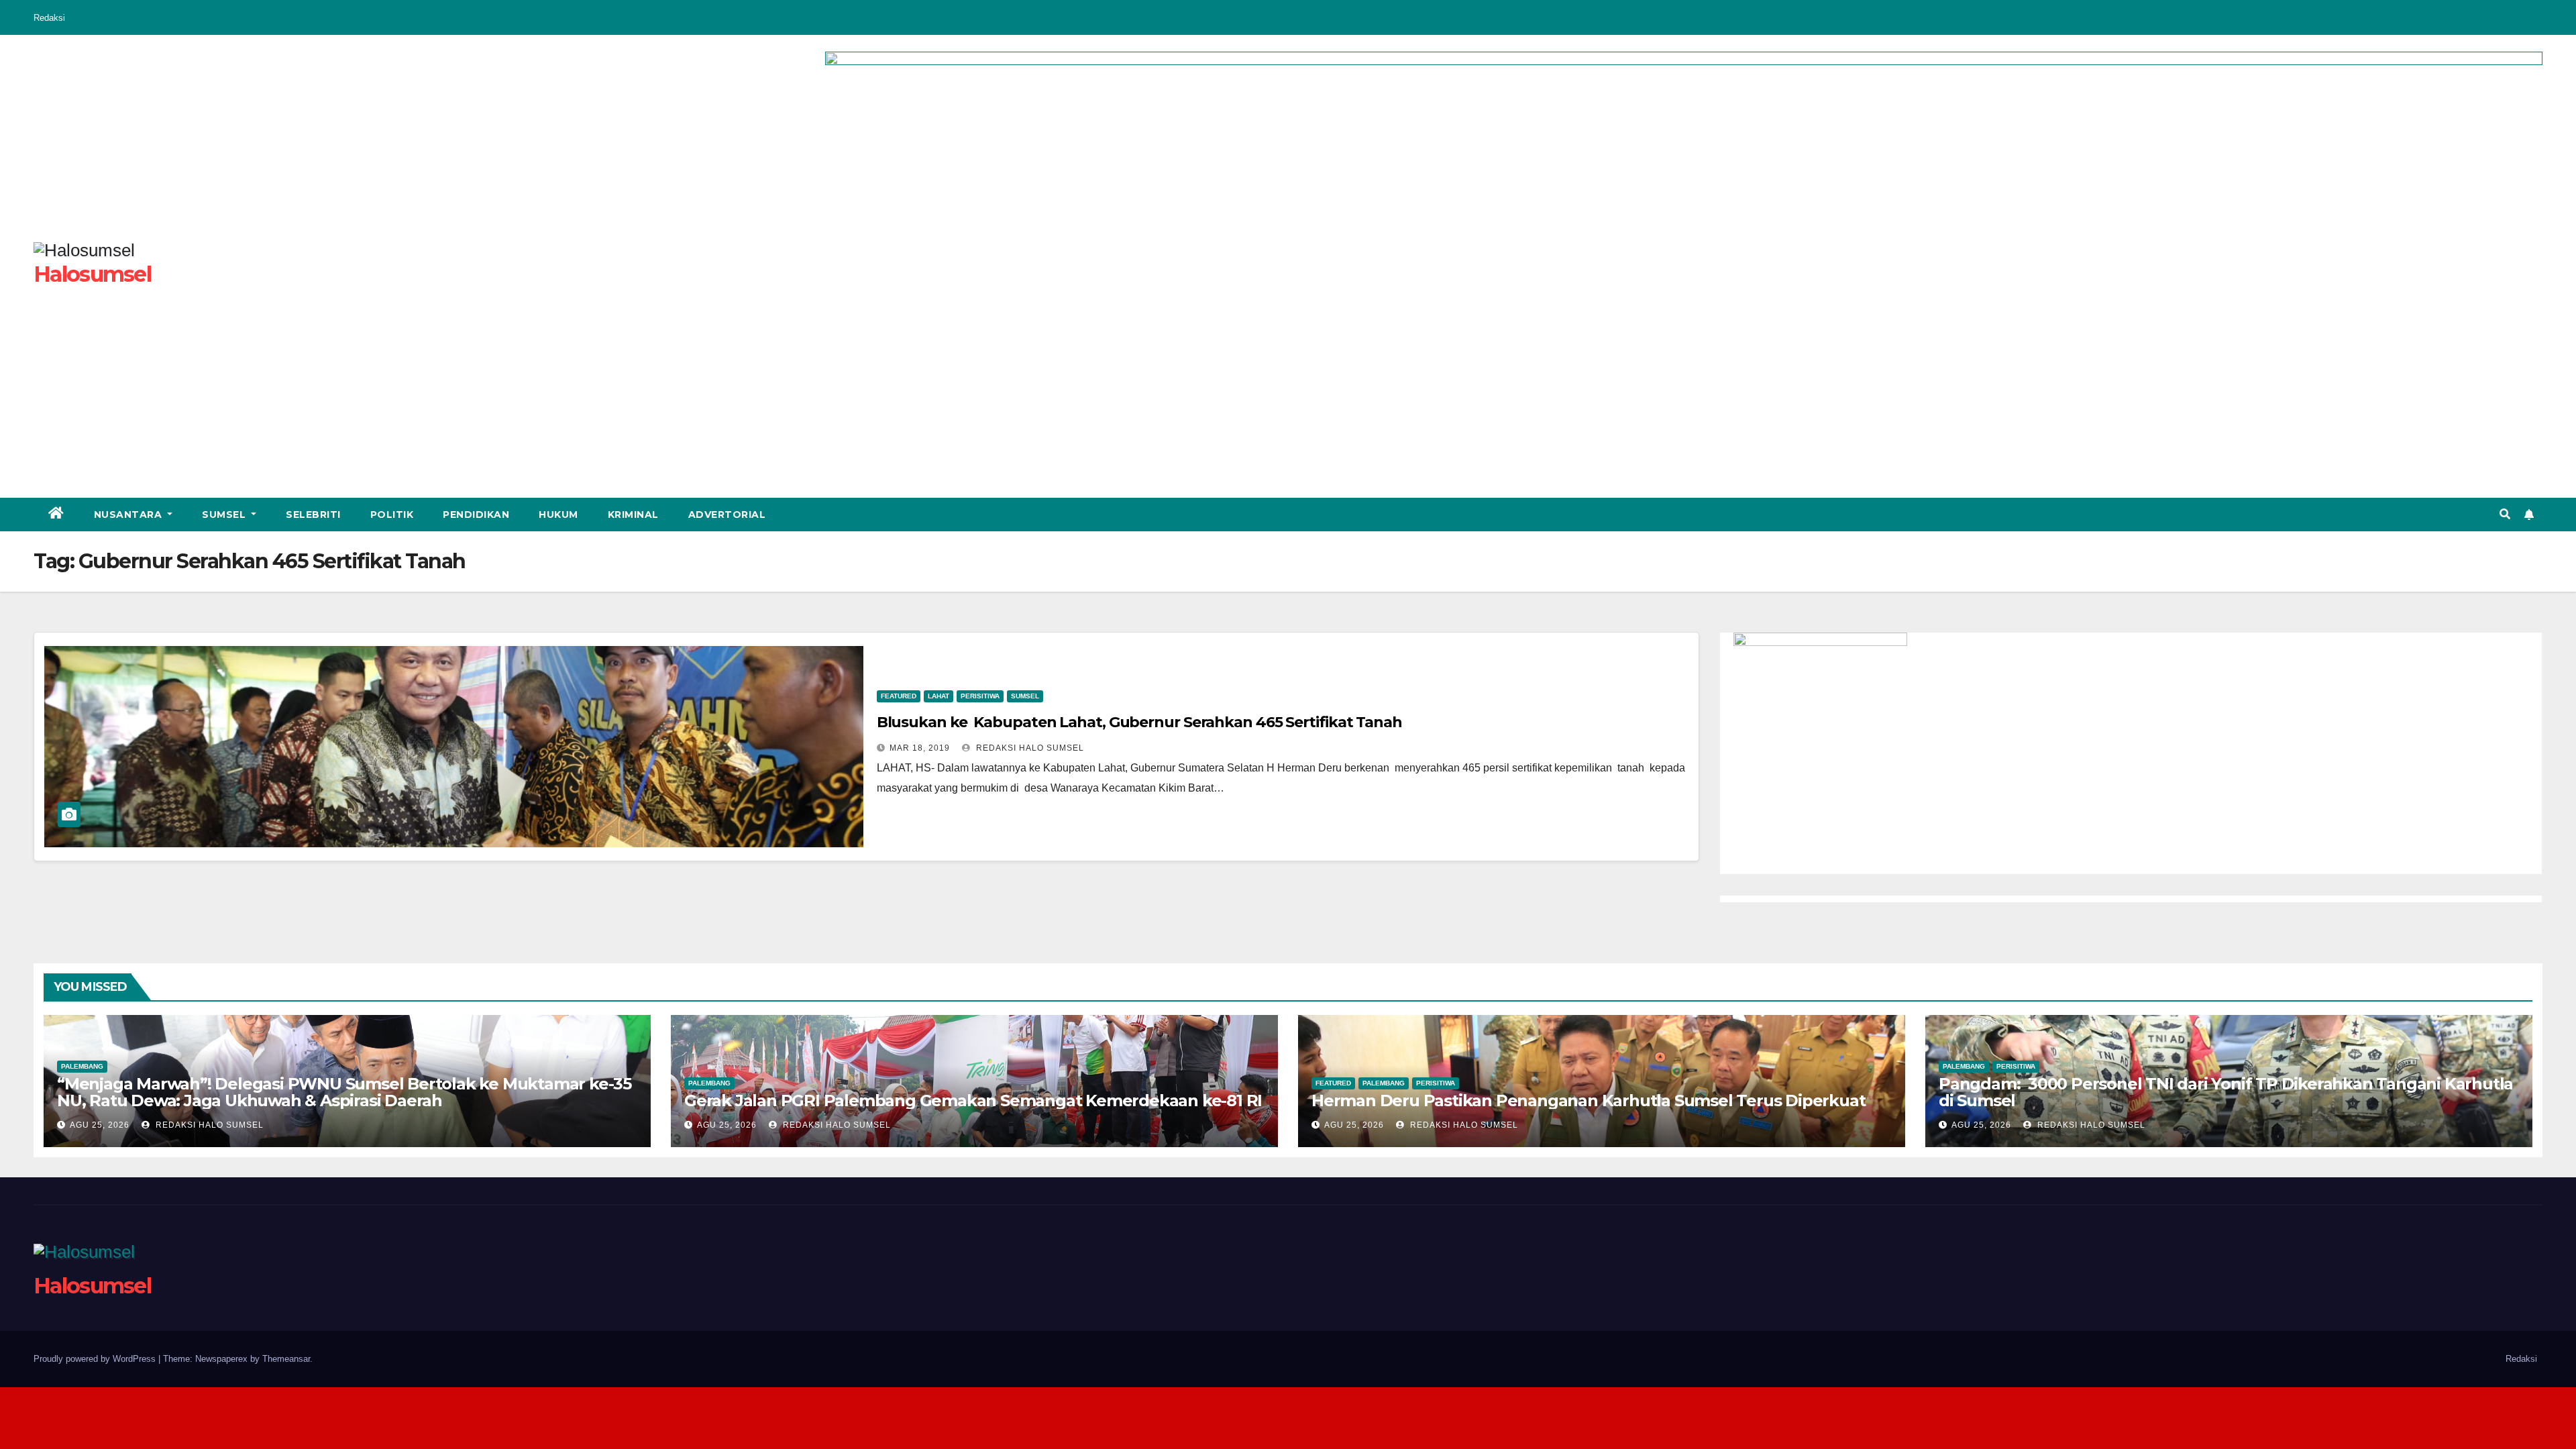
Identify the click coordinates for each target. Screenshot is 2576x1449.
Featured (899, 696)
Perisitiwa (980, 696)
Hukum (558, 515)
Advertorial (727, 515)
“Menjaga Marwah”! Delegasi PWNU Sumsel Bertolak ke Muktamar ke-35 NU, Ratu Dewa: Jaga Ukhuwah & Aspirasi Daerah (344, 1092)
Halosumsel (92, 274)
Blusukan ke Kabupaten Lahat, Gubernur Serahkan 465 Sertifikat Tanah (1139, 722)
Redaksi (49, 18)
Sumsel (225, 515)
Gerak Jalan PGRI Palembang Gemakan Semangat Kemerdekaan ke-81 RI (973, 1101)
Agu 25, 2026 (100, 1125)
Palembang (82, 1066)
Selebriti (313, 515)
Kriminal (633, 515)
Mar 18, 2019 (920, 748)
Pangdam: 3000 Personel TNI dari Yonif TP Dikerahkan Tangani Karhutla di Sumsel (2226, 1092)
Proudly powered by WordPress (96, 1359)
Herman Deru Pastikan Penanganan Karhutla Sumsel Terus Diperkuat (1588, 1101)
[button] (2505, 514)
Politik (392, 515)
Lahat (938, 696)
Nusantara (129, 515)
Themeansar (286, 1359)
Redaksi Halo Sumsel (1029, 748)
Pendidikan (476, 515)
